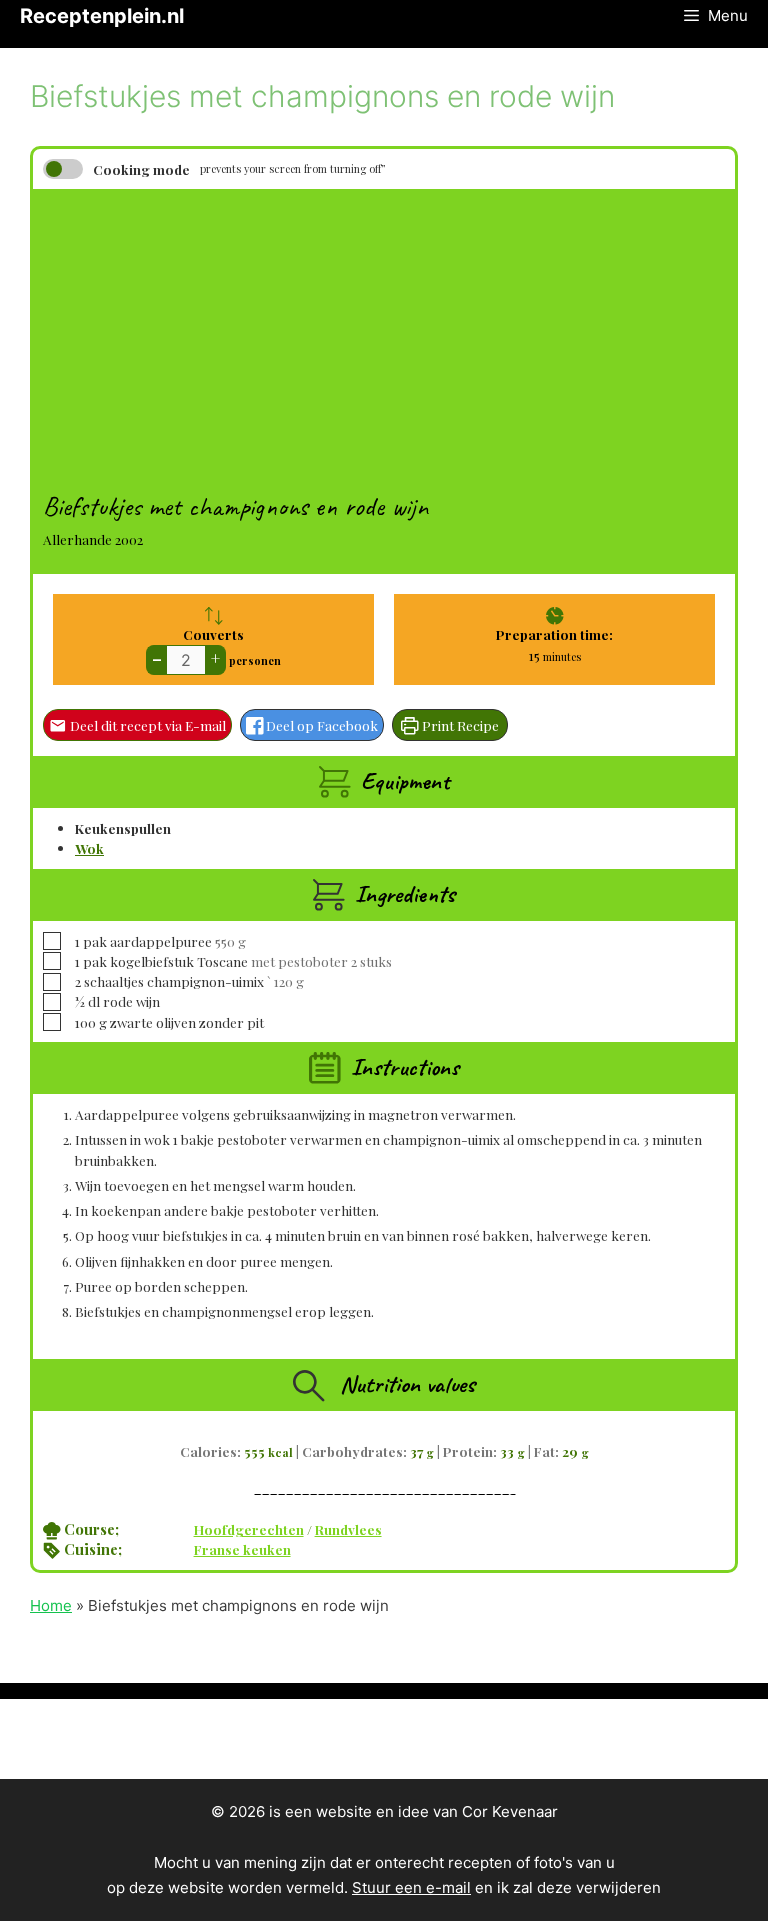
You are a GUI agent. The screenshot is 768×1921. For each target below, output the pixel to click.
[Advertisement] (384, 329)
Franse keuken (242, 1549)
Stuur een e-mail (411, 1887)
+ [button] (215, 658)
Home (51, 1605)
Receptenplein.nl (102, 16)
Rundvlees (348, 1529)
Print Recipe (459, 725)
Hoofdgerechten (249, 1529)
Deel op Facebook (320, 725)
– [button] (157, 658)
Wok (89, 848)
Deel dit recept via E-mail (146, 725)
